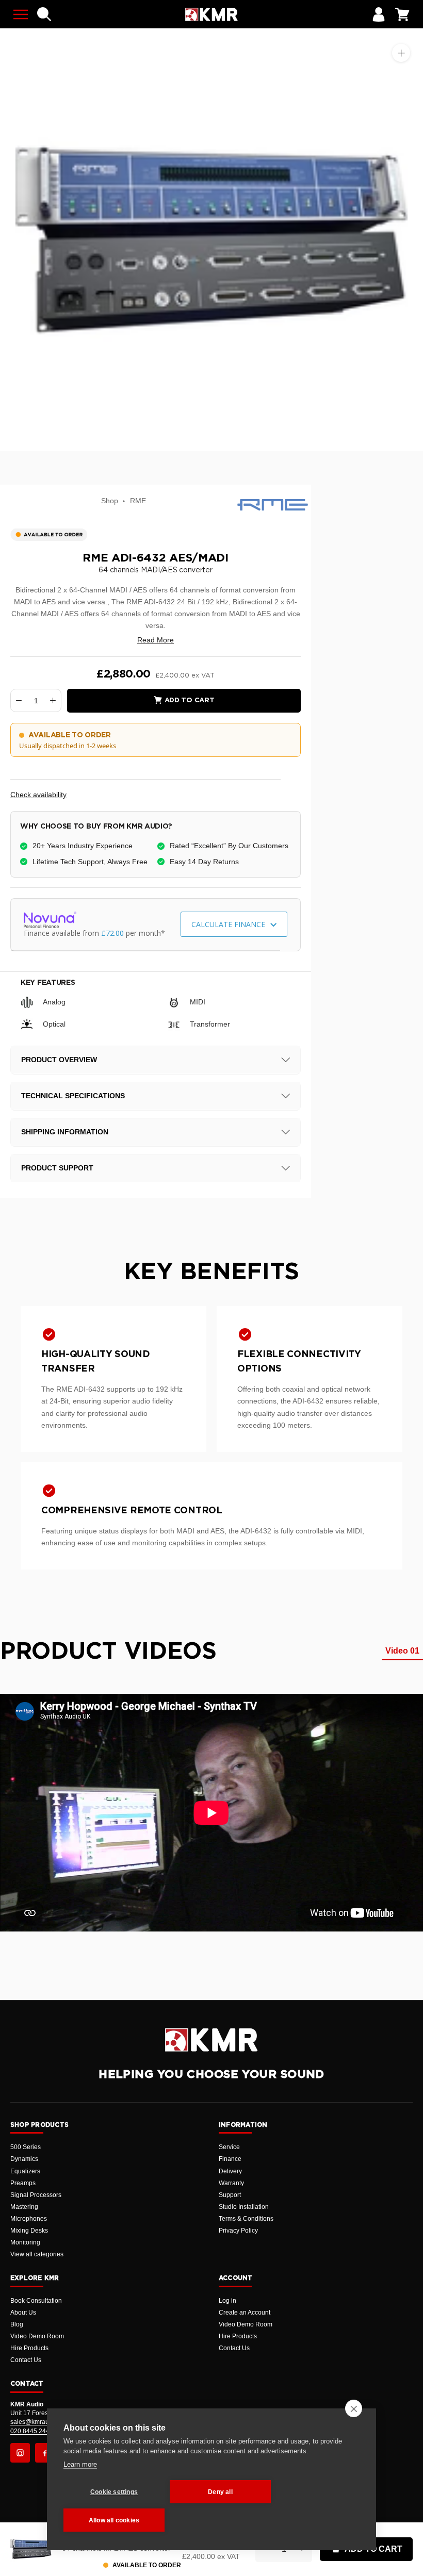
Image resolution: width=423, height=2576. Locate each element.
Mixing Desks (29, 2231)
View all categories (37, 2254)
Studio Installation (244, 2207)
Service (229, 2147)
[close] (354, 2408)
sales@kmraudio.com (41, 2422)
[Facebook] (45, 2453)
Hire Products (29, 2348)
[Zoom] (401, 53)
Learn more (80, 2464)
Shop (110, 501)
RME (138, 501)
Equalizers (25, 2171)
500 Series (26, 2147)
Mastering (24, 2207)
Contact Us (26, 2360)
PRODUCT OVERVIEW (59, 1060)
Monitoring (25, 2242)
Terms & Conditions (246, 2219)
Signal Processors (36, 2195)
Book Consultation (36, 2301)
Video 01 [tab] (402, 1651)
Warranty (231, 2183)
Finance (230, 2159)
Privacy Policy (238, 2231)
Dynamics (24, 2159)
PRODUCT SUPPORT (57, 1168)
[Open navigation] (21, 14)
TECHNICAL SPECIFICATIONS (73, 1096)
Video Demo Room (37, 2336)
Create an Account (245, 2313)
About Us (23, 2313)
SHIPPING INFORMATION (65, 1132)
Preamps (23, 2183)
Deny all (220, 2492)
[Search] (44, 14)
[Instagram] (20, 2453)
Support (230, 2195)
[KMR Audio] (211, 14)
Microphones (29, 2219)
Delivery (230, 2171)
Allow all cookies (114, 2520)
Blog (17, 2324)
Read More (156, 640)
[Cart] (402, 14)
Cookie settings (114, 2492)
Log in (227, 2301)
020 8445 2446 (32, 2431)
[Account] (379, 14)
